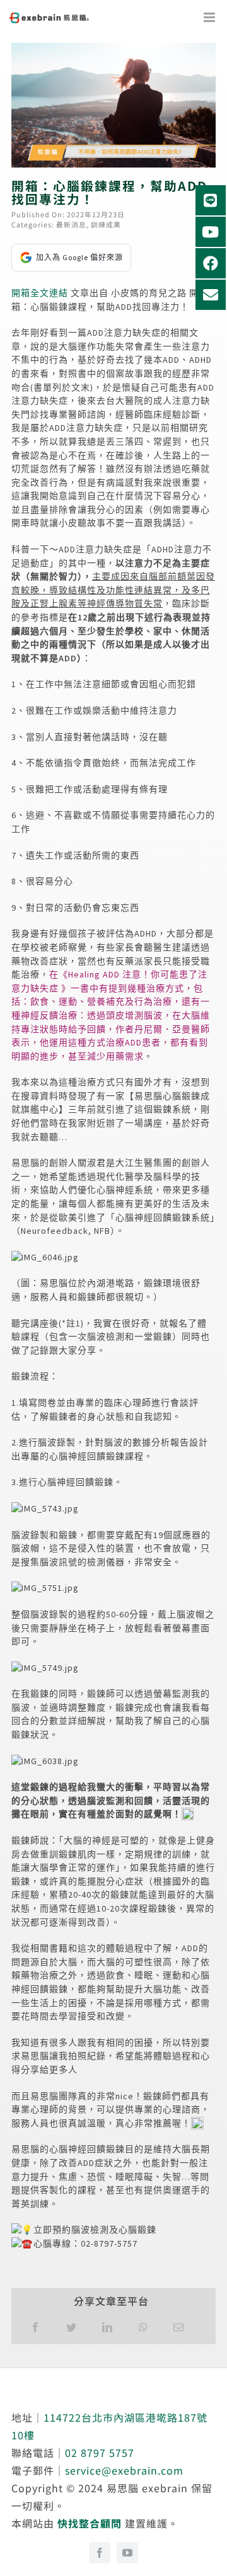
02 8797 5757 (100, 2453)
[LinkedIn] (108, 2327)
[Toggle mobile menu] (215, 20)
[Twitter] (72, 2327)
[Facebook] (36, 2327)
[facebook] (100, 2553)
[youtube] (127, 2553)
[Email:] (179, 2327)
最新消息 (71, 224)
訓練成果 (106, 224)
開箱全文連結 (40, 293)
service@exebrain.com (124, 2470)
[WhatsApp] (143, 2327)
